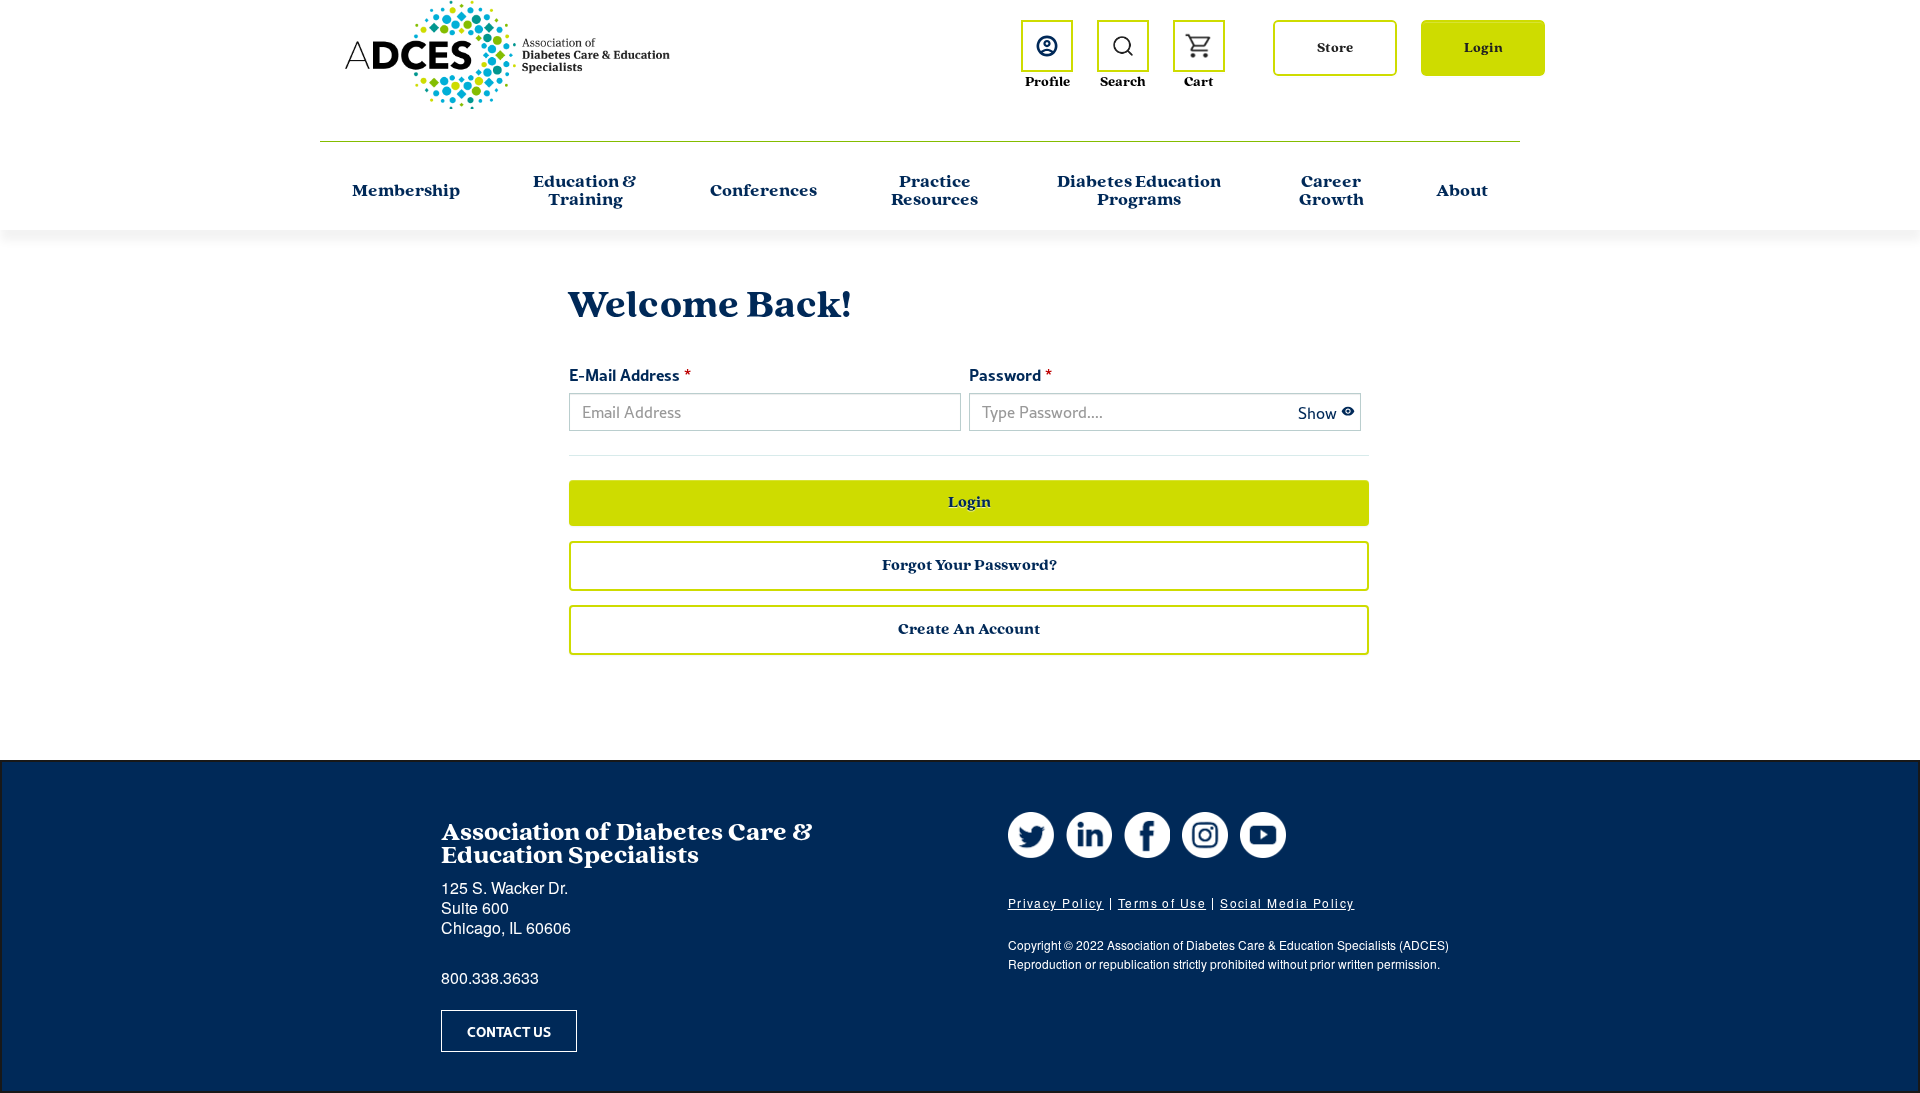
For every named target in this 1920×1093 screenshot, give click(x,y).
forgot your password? (969, 566)
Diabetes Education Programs (1139, 192)
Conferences (763, 192)
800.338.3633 (490, 977)
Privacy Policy (1056, 902)
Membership (406, 192)
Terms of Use (1162, 902)
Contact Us (509, 1031)
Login (1483, 48)
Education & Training (585, 192)
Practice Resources (934, 192)
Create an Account (969, 630)
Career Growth (1331, 192)
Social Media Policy (1287, 902)
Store (1335, 48)
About (1462, 192)
